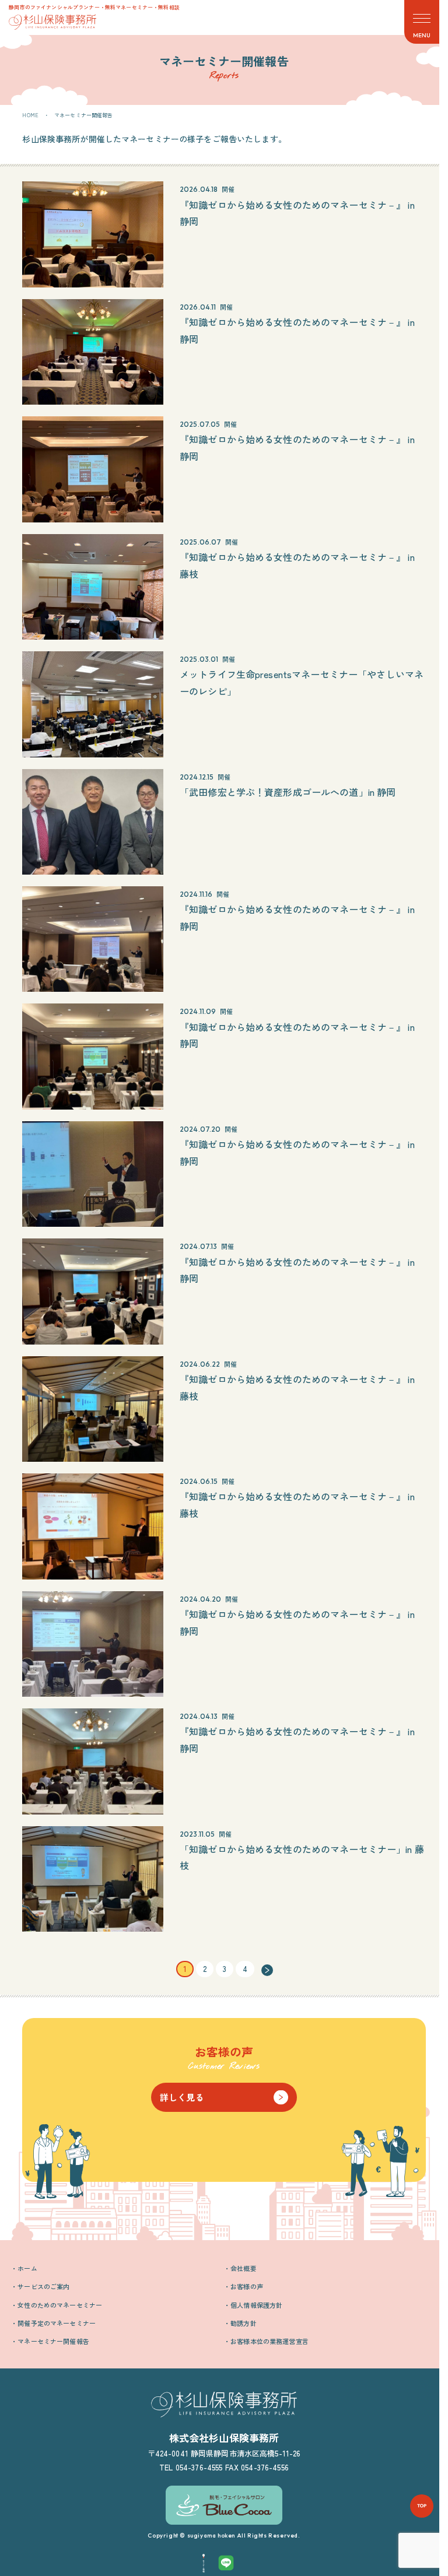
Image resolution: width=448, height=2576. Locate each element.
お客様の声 (247, 2286)
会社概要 (244, 2268)
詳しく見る (182, 2097)
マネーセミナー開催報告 (53, 2341)
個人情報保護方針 (256, 2305)
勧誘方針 (244, 2323)
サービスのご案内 (43, 2286)
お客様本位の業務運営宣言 (269, 2341)
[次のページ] (267, 1969)
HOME (30, 115)
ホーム (27, 2268)
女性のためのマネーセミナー (60, 2305)
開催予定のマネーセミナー (57, 2323)
